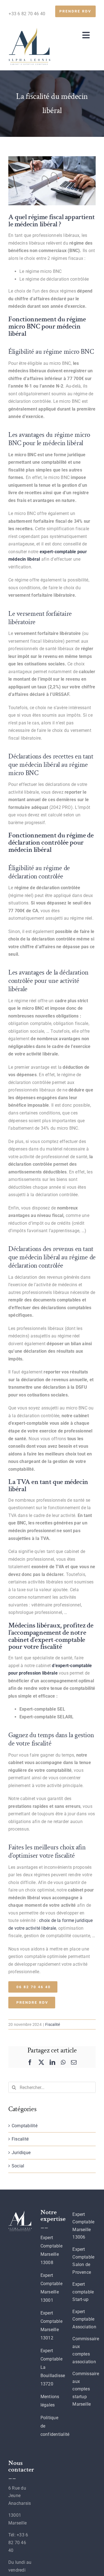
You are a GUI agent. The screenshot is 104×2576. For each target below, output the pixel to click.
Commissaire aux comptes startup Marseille (86, 2389)
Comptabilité (25, 2126)
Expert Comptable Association (84, 2319)
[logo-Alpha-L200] (29, 30)
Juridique (21, 2153)
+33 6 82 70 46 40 (27, 14)
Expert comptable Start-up (83, 2292)
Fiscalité (53, 2024)
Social (18, 2166)
